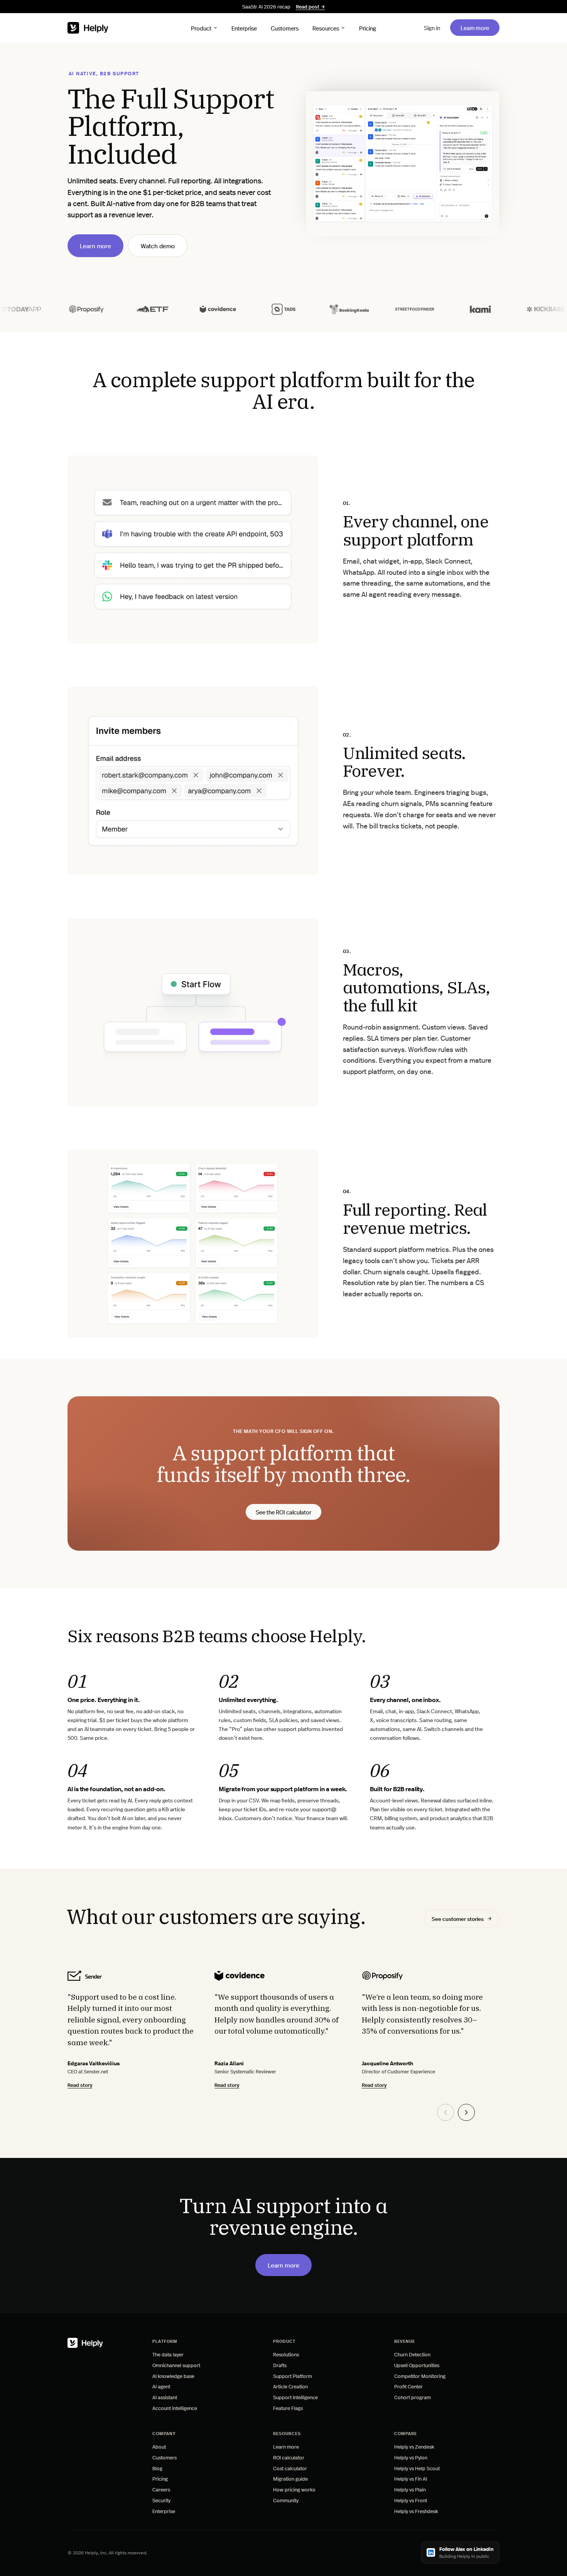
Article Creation (290, 2386)
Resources (326, 28)
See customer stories (458, 1919)
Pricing (368, 28)
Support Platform (293, 2376)
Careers (161, 2489)
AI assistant (165, 2397)
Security (161, 2500)
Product (201, 28)
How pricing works (294, 2489)
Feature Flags (288, 2408)
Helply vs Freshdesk (416, 2511)
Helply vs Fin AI (411, 2479)
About (159, 2446)
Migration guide (290, 2479)
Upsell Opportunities (417, 2365)
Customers (285, 28)
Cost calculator (290, 2468)
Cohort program (413, 2397)
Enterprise (244, 28)
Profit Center (408, 2386)
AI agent (161, 2386)
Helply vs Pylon (411, 2457)
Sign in (432, 28)
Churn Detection (412, 2354)
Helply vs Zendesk (414, 2446)
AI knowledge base (173, 2376)
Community (286, 2500)
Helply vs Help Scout (417, 2468)
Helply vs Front (411, 2500)
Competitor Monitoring (420, 2376)
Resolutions (286, 2354)
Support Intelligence (295, 2397)
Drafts (280, 2365)
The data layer (168, 2354)
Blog (157, 2468)
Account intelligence (175, 2408)
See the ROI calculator (283, 1513)
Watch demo (158, 246)
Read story (80, 2085)
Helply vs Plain (410, 2489)
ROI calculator (289, 2457)
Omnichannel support (176, 2365)
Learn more (480, 27)
